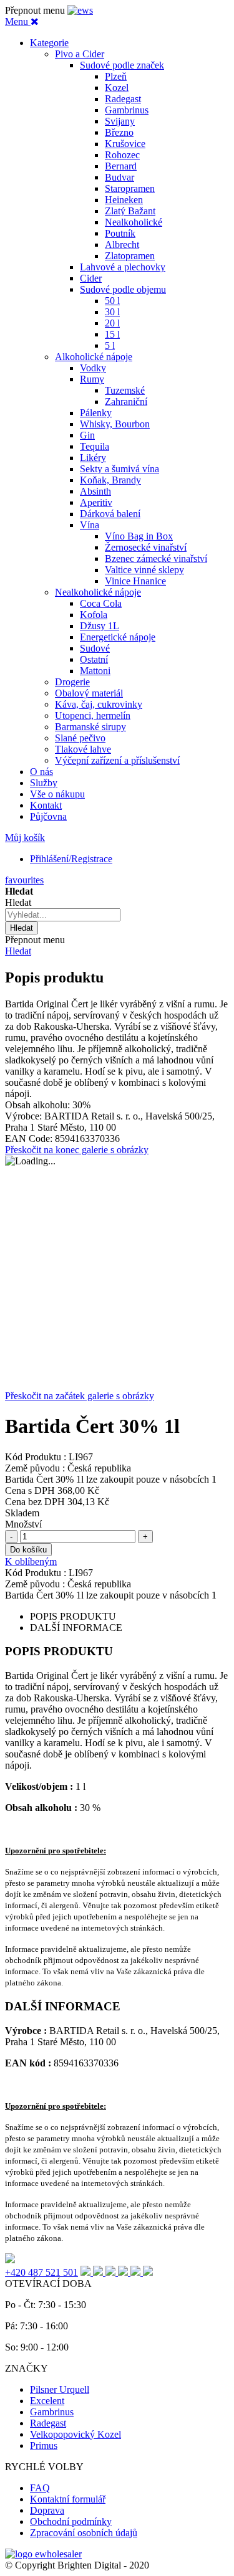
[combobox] (63, 915)
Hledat (18, 951)
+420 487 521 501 (41, 2272)
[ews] (80, 10)
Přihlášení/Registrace (71, 859)
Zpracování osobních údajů (84, 2533)
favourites (24, 880)
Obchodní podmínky (71, 2521)
